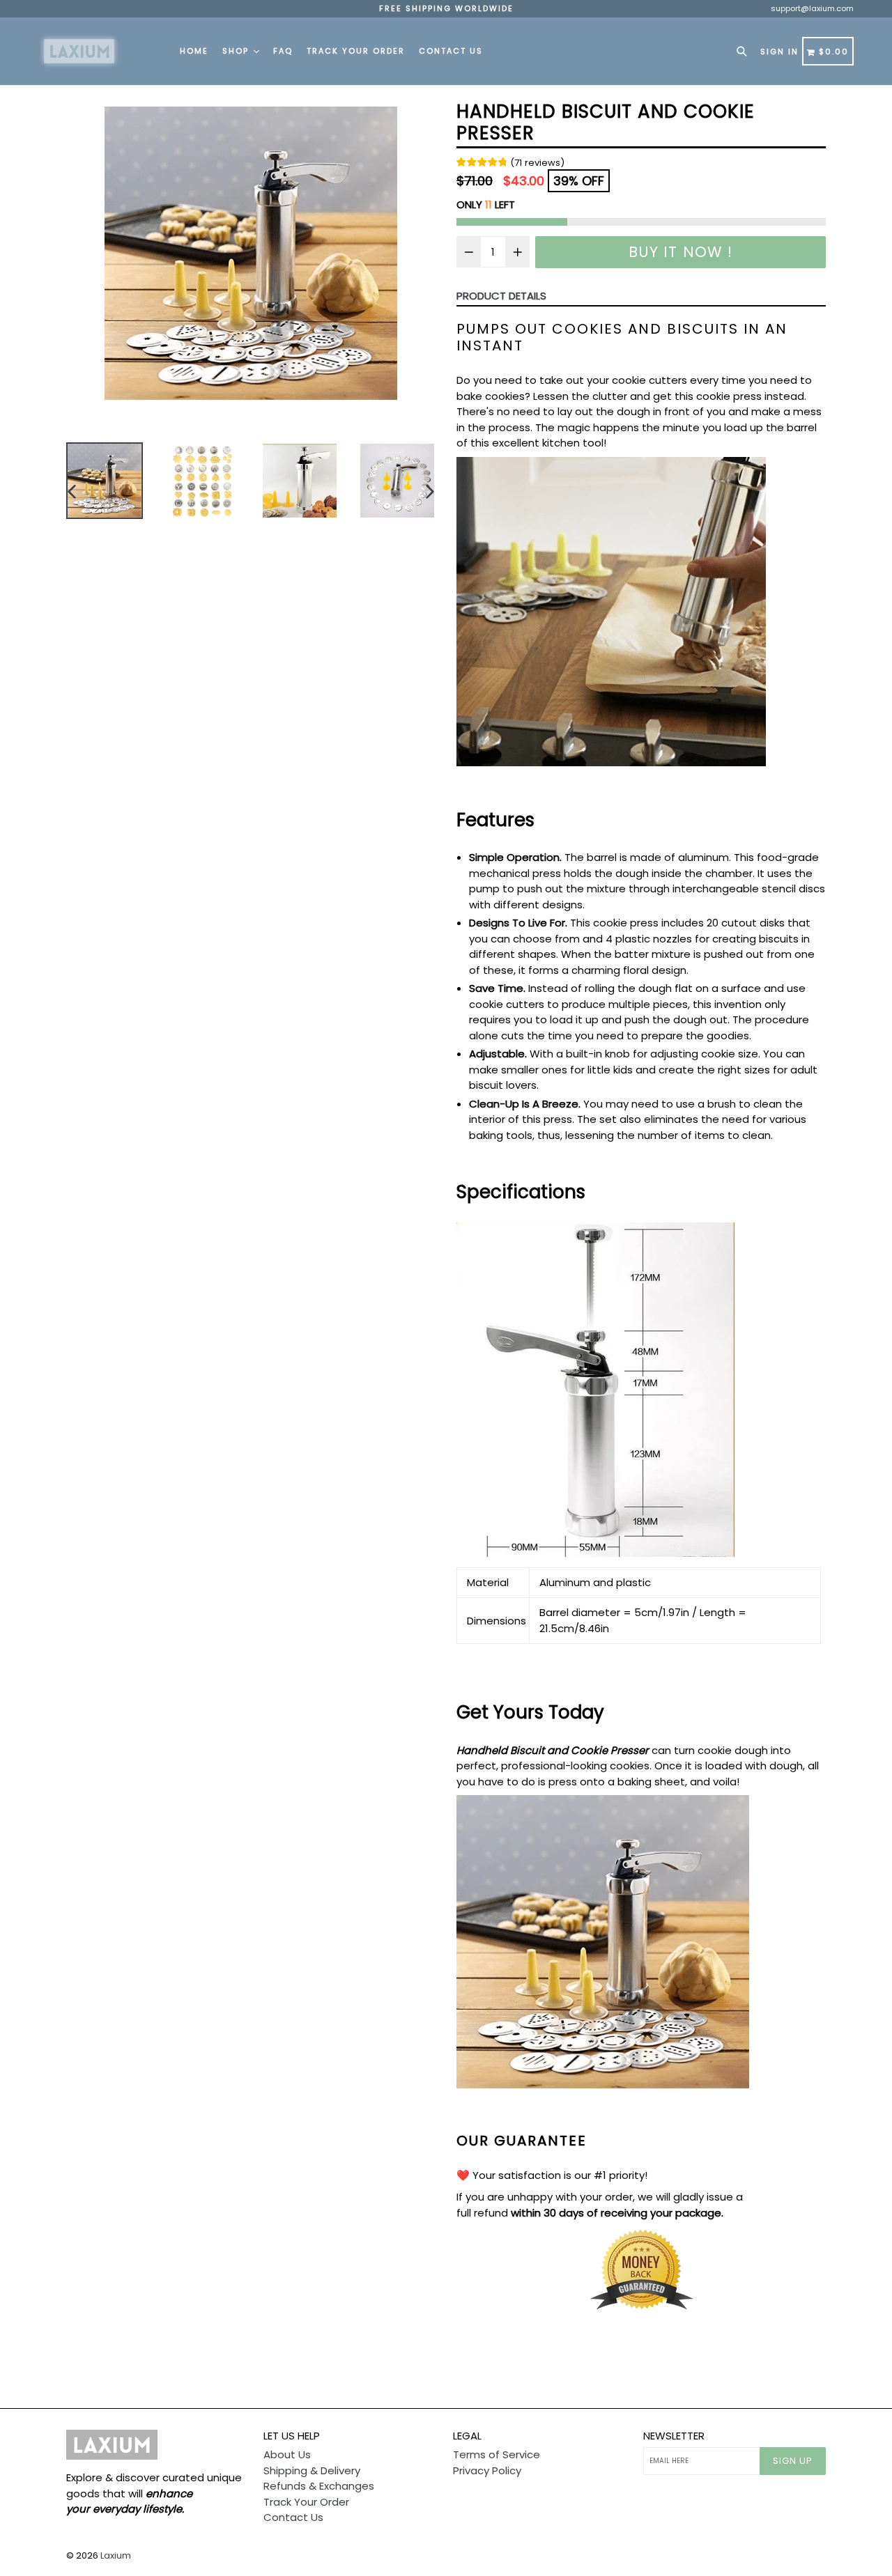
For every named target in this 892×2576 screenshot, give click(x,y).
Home (194, 51)
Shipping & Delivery (312, 2470)
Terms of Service (497, 2454)
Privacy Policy (487, 2470)
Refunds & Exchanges (319, 2486)
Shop (237, 51)
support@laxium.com (812, 8)
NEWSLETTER (674, 2436)
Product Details (501, 296)
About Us (287, 2454)
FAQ (283, 51)
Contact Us (451, 51)
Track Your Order (356, 51)
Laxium (116, 2555)
